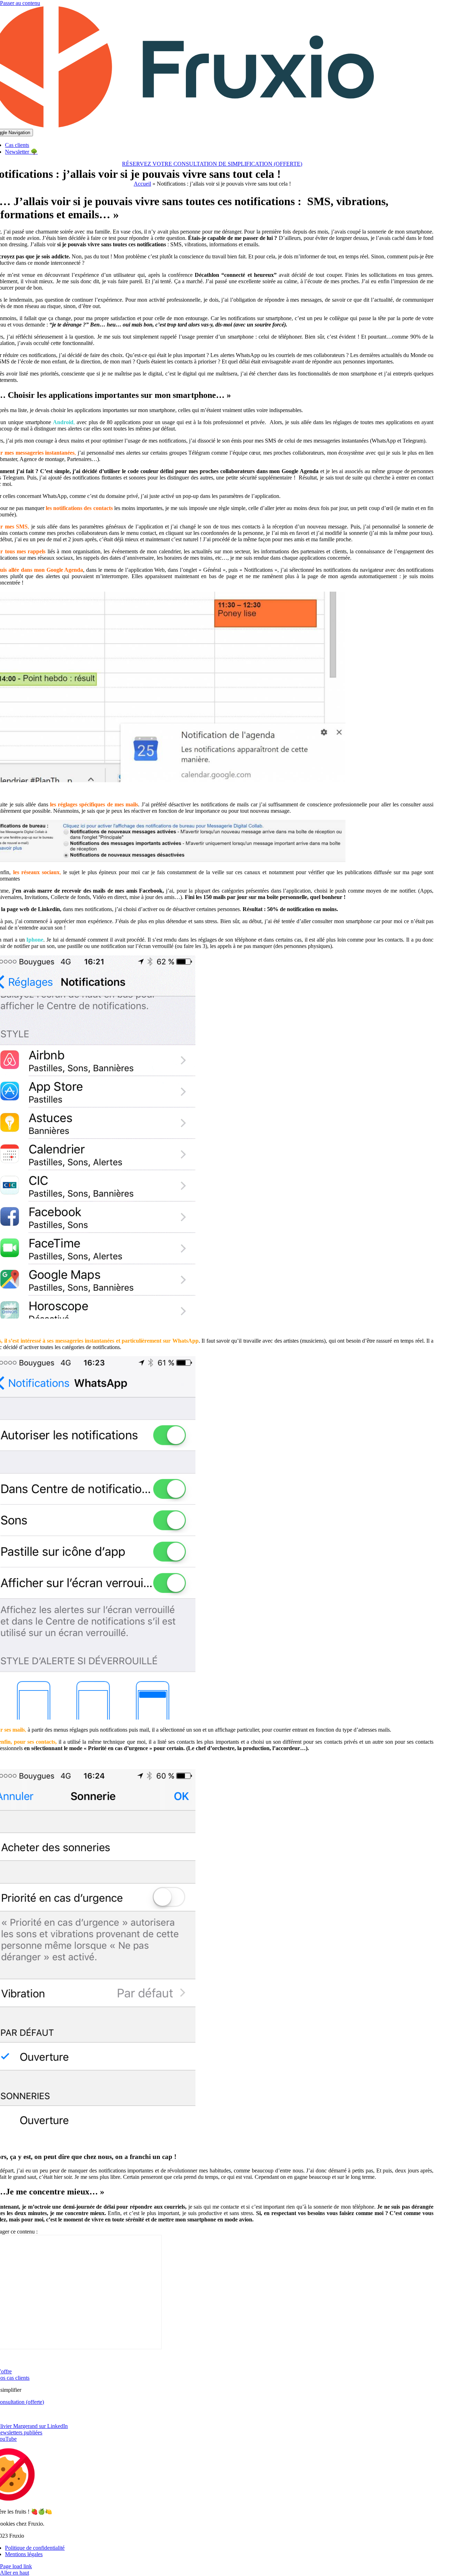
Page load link (16, 2566)
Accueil (142, 184)
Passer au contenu (20, 3)
